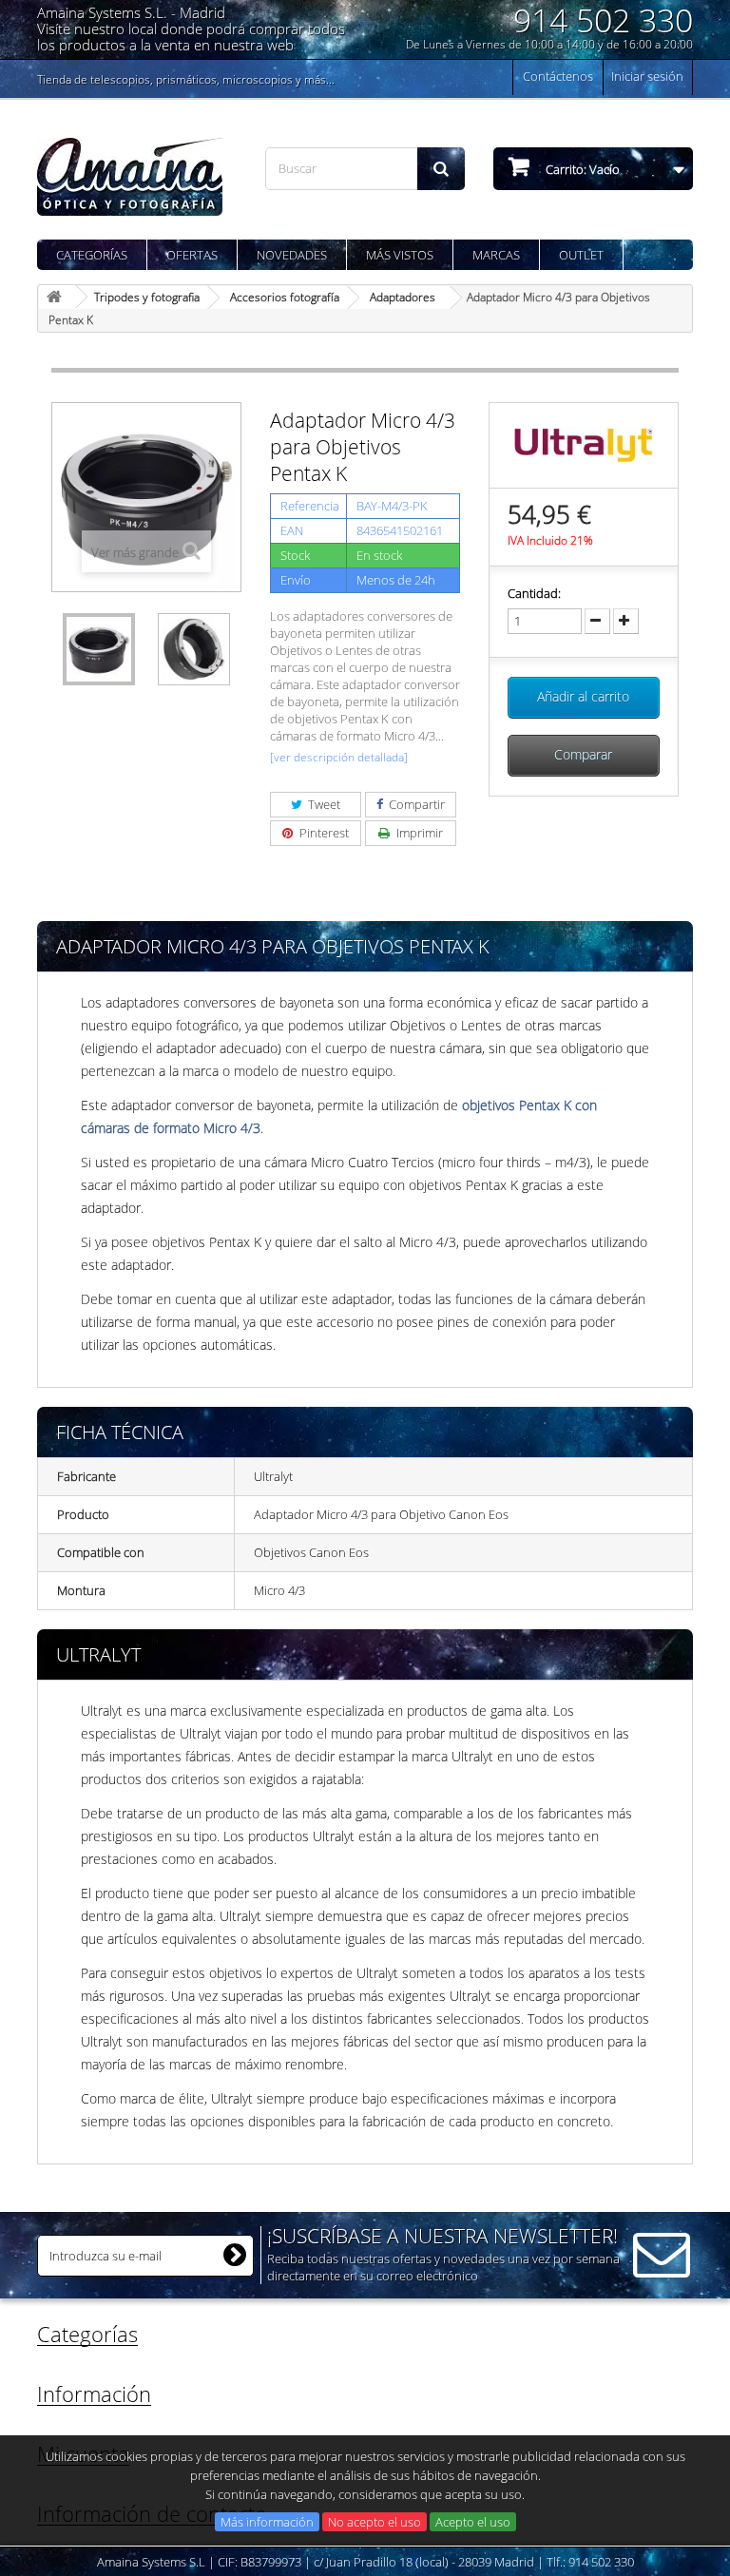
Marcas (496, 255)
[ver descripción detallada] (339, 757)
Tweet (323, 804)
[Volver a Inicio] (57, 297)
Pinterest (323, 833)
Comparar (583, 754)
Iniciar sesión (647, 76)
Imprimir (418, 833)
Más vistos (400, 255)
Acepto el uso (473, 2522)
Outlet (581, 255)
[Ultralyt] (584, 444)
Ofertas (192, 255)
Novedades (292, 255)
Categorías (92, 255)
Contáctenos (558, 76)
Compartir (415, 804)
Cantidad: (534, 593)
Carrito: (581, 169)
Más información (267, 2522)
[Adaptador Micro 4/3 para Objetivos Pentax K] (99, 649)
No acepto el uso (375, 2522)
